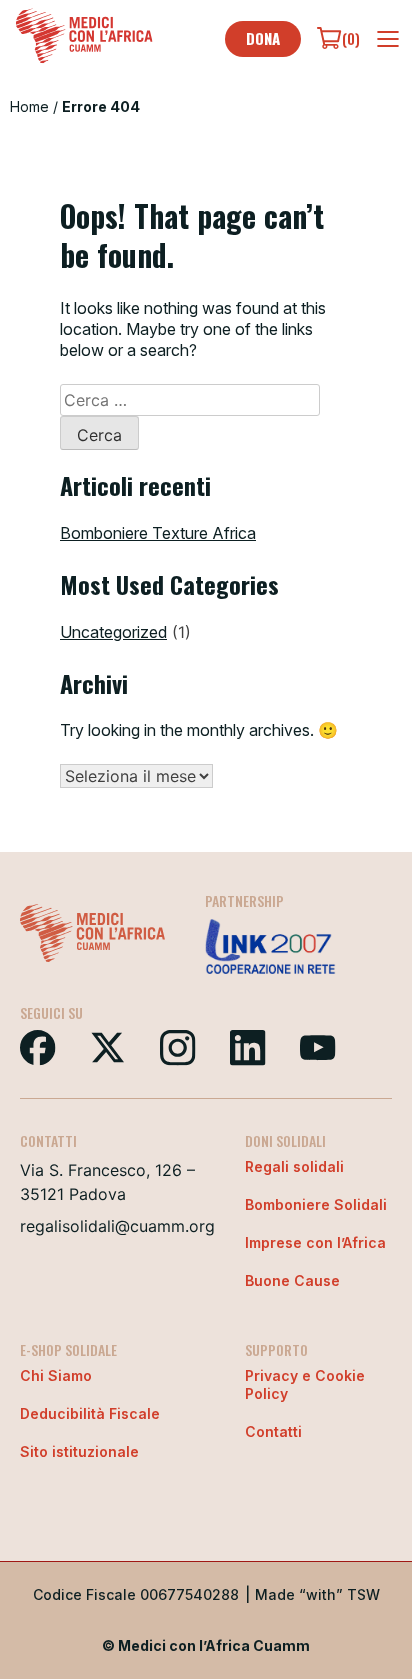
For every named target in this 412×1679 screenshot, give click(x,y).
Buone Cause (292, 1280)
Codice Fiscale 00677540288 (136, 1594)
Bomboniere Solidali (316, 1204)
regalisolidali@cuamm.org (117, 1226)
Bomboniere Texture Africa (158, 533)
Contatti (273, 1431)
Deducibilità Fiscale (90, 1413)
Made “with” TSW (317, 1594)
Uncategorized (113, 632)
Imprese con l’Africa (315, 1242)
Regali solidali (294, 1166)
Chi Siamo (56, 1375)
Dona (263, 38)
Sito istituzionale (79, 1451)
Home (29, 106)
